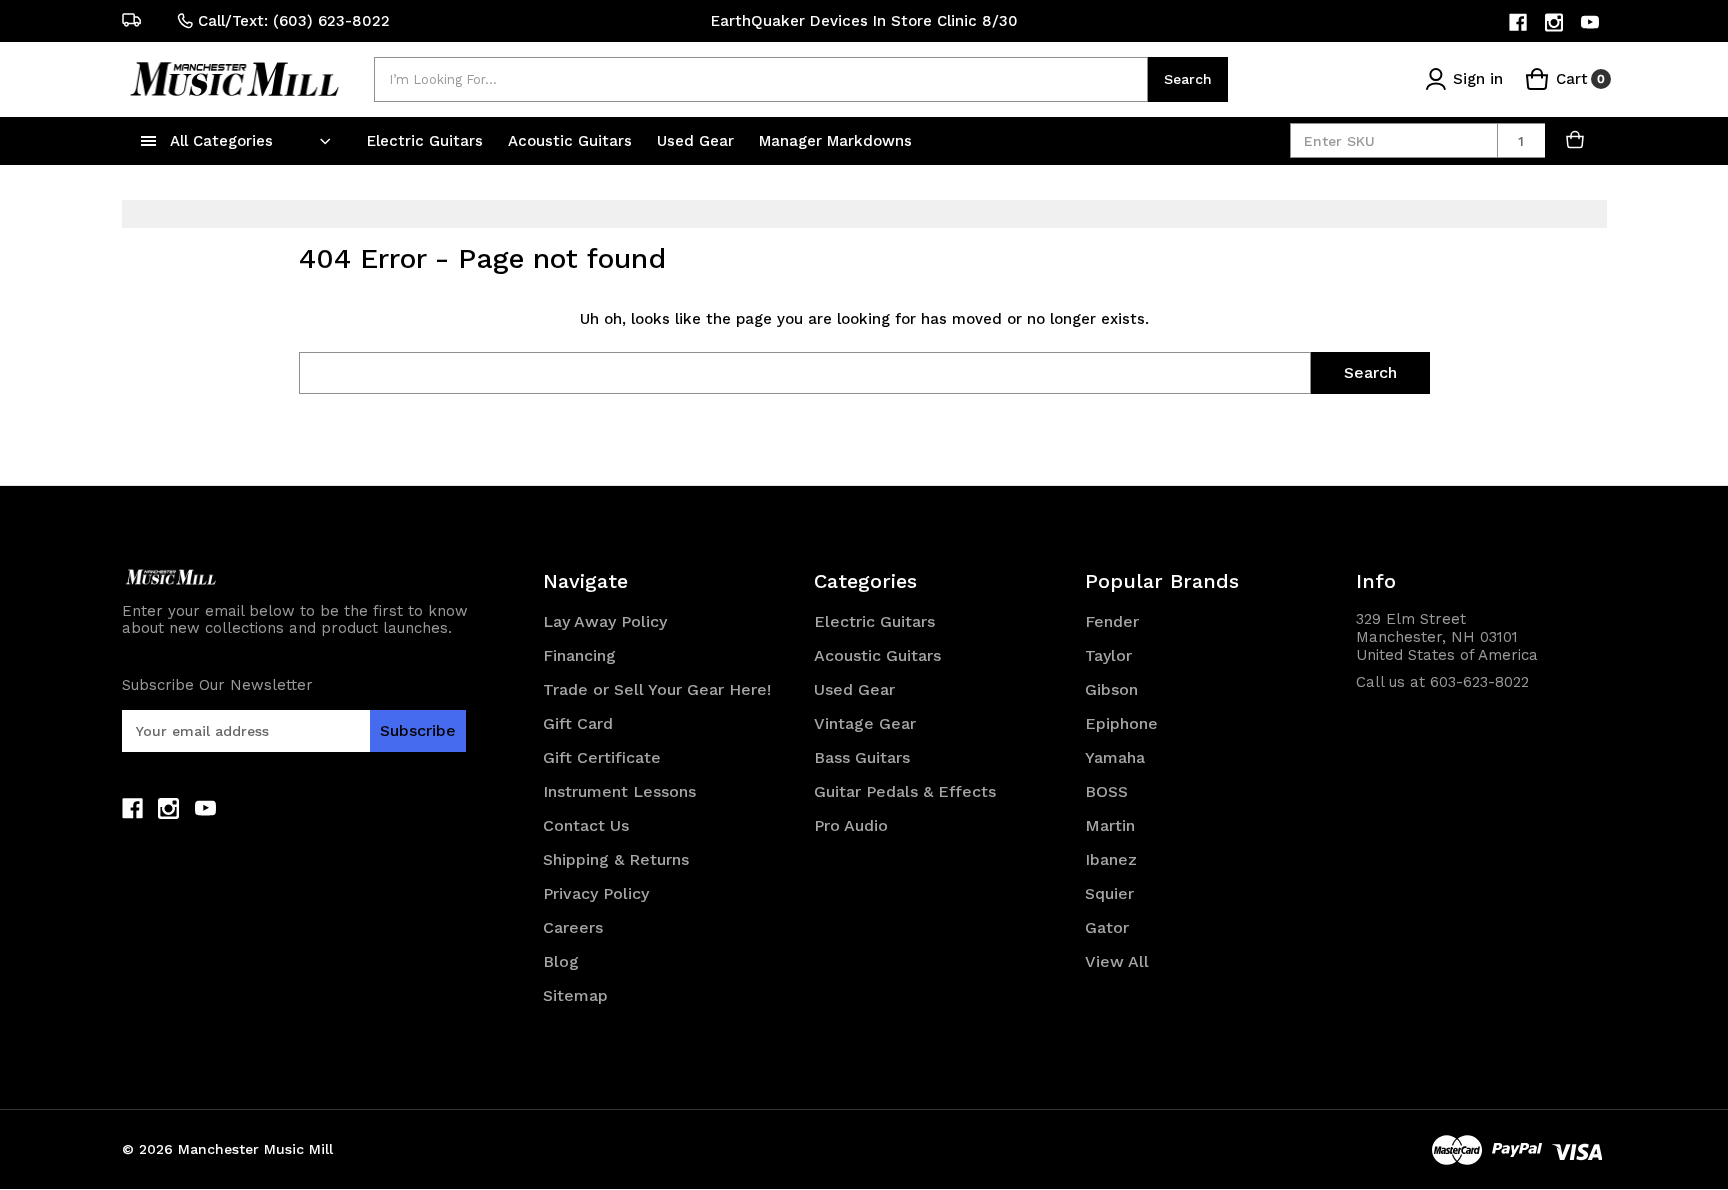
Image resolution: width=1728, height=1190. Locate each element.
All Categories (221, 141)
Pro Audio (851, 825)
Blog (561, 961)
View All (1117, 961)
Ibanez (1111, 859)
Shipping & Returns (616, 859)
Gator (1107, 927)
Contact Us (586, 825)
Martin (1110, 825)
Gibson (1111, 689)
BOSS (1106, 791)
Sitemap (575, 995)
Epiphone (1121, 723)
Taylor (1108, 655)
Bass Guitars (862, 757)
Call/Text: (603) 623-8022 (294, 21)
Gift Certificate (602, 757)
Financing (579, 655)
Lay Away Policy (605, 621)
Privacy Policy (596, 893)
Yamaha (1115, 757)
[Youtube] (1591, 22)
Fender (1112, 621)
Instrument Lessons (619, 791)
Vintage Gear (865, 723)
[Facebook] (1519, 22)
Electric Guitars (427, 141)
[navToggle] (149, 141)
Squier (1109, 893)
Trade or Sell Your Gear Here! (657, 689)
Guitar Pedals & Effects (905, 791)
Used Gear (698, 141)
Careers (573, 927)
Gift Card (578, 723)
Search (1188, 79)
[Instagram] (1555, 22)
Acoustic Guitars (572, 141)
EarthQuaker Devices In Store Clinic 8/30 (864, 21)
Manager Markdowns (835, 141)
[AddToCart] (1576, 140)
